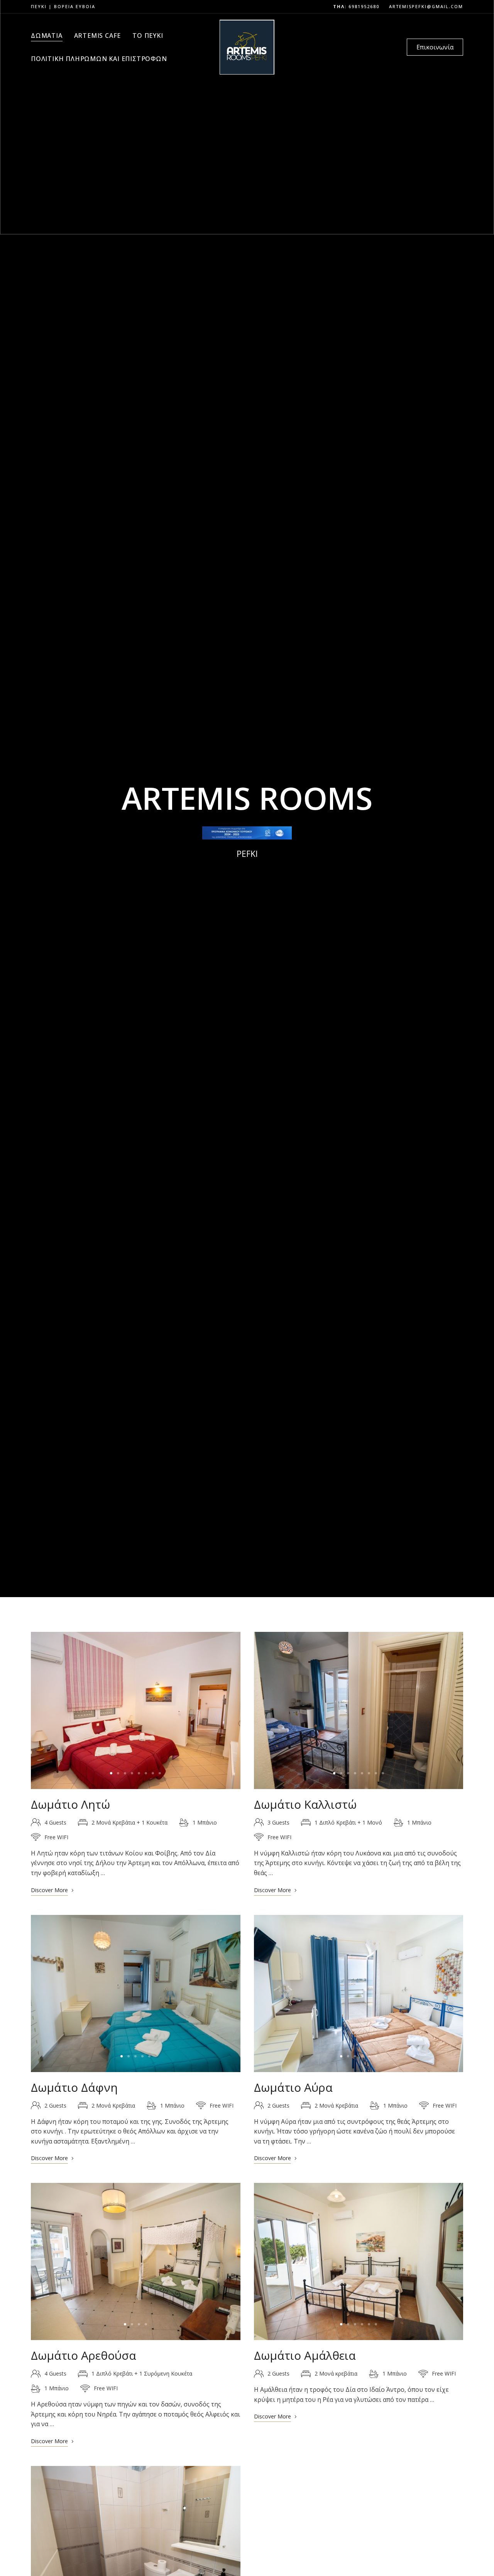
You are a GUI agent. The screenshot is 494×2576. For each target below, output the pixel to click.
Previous (44, 1710)
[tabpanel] (135, 1710)
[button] (435, 47)
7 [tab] (153, 1773)
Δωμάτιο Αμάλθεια (305, 2355)
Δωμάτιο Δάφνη (74, 2087)
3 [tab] (125, 1773)
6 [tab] (146, 1773)
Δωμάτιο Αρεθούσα (84, 2355)
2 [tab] (118, 1773)
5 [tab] (139, 1773)
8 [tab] (160, 1773)
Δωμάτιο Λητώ (70, 1804)
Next (228, 1710)
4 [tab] (132, 1773)
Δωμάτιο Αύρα (293, 2087)
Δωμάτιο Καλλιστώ (305, 1804)
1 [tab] (111, 1773)
